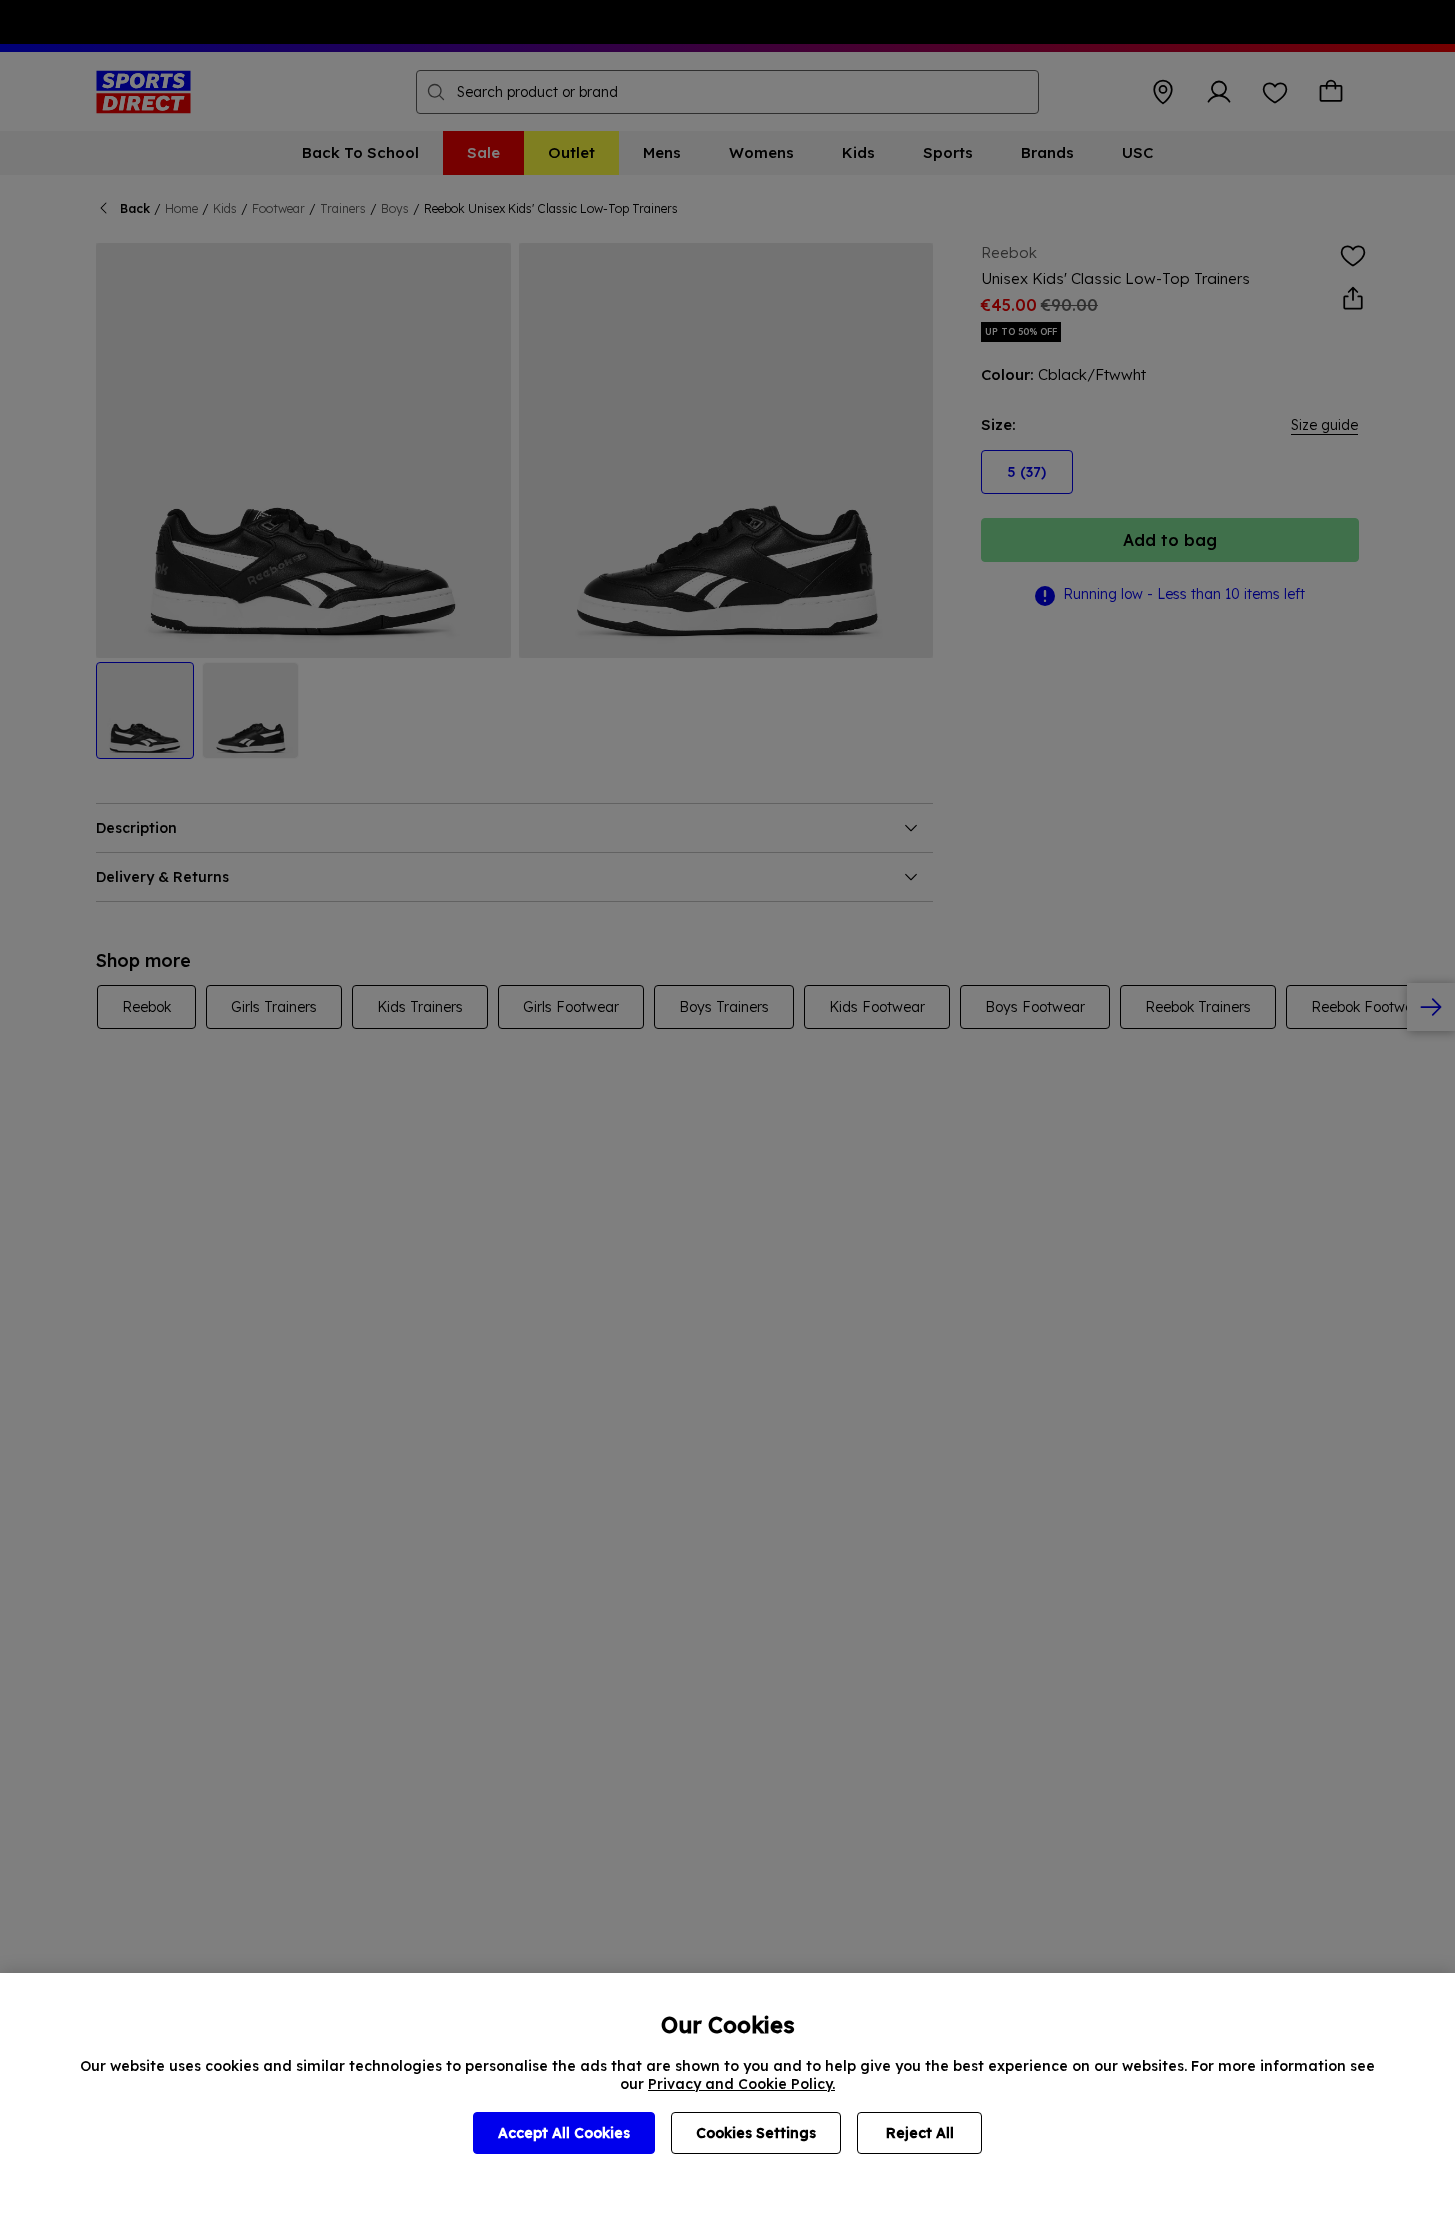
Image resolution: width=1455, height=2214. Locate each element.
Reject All (920, 2133)
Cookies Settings (756, 2133)
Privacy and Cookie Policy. (741, 2084)
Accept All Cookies (564, 2133)
